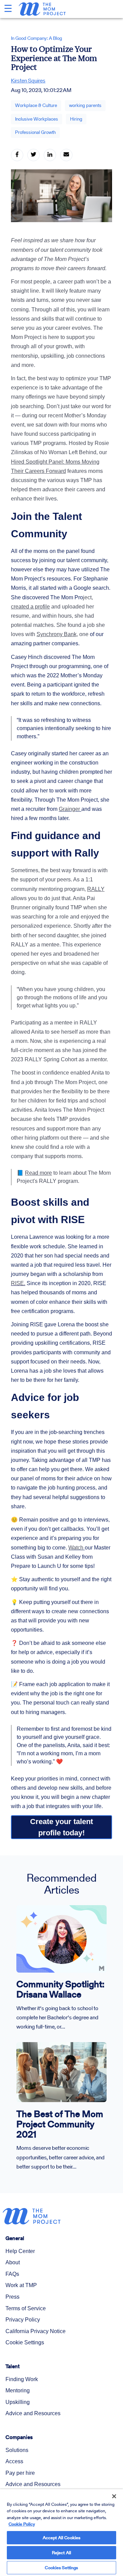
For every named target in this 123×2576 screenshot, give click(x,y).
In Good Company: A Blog (37, 38)
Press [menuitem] (12, 2297)
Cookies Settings (61, 2568)
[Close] (109, 2492)
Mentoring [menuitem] (18, 2390)
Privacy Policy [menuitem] (23, 2320)
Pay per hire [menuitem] (20, 2473)
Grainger (69, 809)
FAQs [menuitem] (12, 2274)
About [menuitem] (13, 2262)
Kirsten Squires (28, 81)
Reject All (61, 2553)
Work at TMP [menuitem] (21, 2285)
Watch (77, 1548)
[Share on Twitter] (33, 155)
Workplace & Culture (36, 105)
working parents (85, 105)
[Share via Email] (66, 155)
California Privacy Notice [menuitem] (36, 2331)
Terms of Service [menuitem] (26, 2308)
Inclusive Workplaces (37, 119)
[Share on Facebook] (17, 155)
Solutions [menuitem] (17, 2450)
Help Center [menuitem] (20, 2251)
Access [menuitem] (14, 2461)
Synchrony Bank (57, 634)
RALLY (96, 889)
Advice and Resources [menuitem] (33, 2413)
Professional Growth (35, 132)
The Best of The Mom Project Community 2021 (60, 2124)
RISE (17, 1283)
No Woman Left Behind (68, 452)
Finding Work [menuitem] (22, 2379)
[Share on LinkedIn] (50, 155)
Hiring (76, 119)
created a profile (30, 607)
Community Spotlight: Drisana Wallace (60, 1989)
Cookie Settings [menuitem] (25, 2342)
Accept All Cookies (61, 2538)
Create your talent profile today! (62, 1827)
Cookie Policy (22, 2524)
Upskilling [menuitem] (18, 2402)
